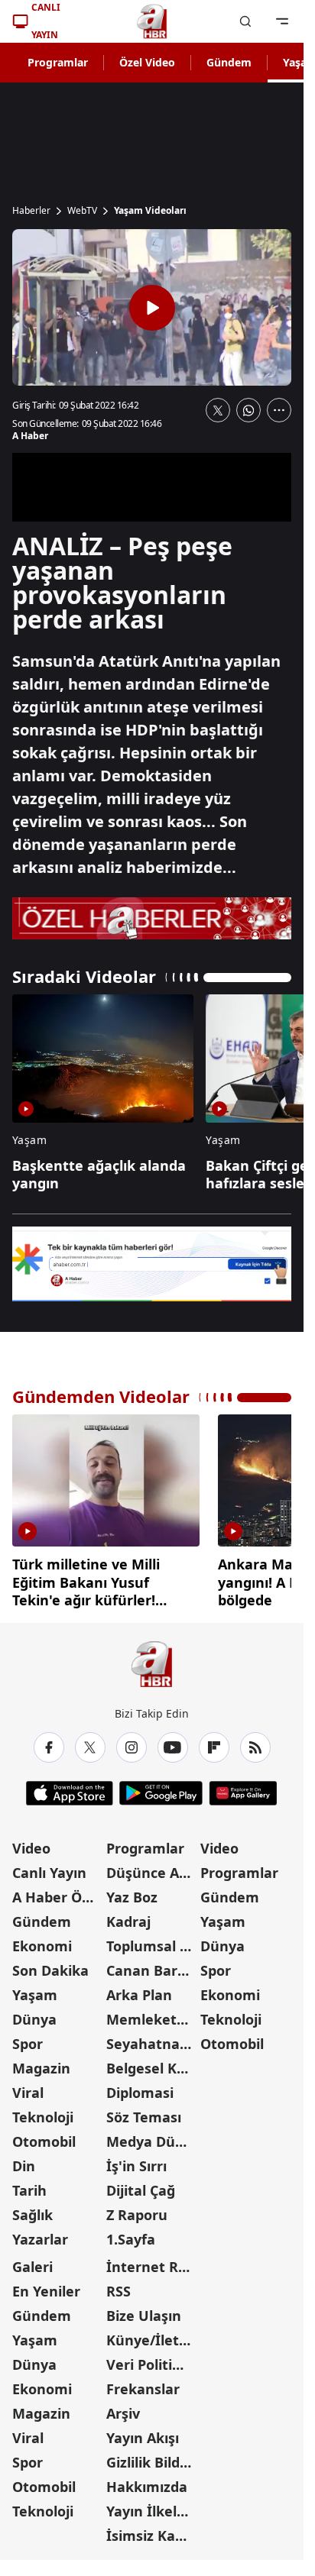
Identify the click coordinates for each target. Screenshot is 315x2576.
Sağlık (32, 2209)
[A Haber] (152, 21)
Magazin (41, 2062)
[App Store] (70, 1787)
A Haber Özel (57, 1891)
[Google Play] (161, 1787)
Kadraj (128, 1915)
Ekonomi (42, 1940)
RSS (119, 2285)
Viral (28, 2086)
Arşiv (123, 2407)
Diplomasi (140, 2086)
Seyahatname (152, 2038)
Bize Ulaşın (144, 2309)
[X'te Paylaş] (218, 410)
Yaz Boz (132, 1891)
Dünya (34, 2013)
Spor (28, 2038)
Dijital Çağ (141, 2184)
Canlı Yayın (49, 1867)
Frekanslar (143, 2383)
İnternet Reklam (152, 2261)
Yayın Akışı (143, 2432)
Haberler (31, 211)
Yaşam (35, 1989)
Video (31, 1842)
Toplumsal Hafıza (152, 1940)
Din (24, 2160)
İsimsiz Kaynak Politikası (152, 2529)
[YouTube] (173, 1741)
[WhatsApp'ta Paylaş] (248, 410)
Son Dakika (50, 1964)
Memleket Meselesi (152, 2013)
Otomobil (44, 2135)
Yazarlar (40, 2233)
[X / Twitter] (90, 1741)
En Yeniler (46, 2285)
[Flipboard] (214, 1741)
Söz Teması (144, 2111)
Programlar (58, 62)
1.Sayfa (131, 2233)
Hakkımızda (147, 2481)
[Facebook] (49, 1741)
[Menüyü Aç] (282, 21)
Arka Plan (139, 1989)
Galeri (32, 2261)
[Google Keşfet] (152, 1264)
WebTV (82, 211)
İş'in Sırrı (136, 2160)
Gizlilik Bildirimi (152, 2456)
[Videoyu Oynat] (152, 308)
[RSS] (255, 1741)
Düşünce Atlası (152, 1867)
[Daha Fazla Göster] (279, 410)
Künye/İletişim (152, 2334)
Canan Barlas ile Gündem (152, 1964)
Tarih (29, 2184)
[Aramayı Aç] (245, 21)
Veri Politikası (152, 2358)
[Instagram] (132, 1741)
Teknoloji (43, 2111)
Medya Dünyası (152, 2135)
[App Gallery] (243, 1787)
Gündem (229, 62)
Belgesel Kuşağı (152, 2062)
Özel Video (147, 62)
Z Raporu (137, 2209)
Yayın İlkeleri (151, 2505)
